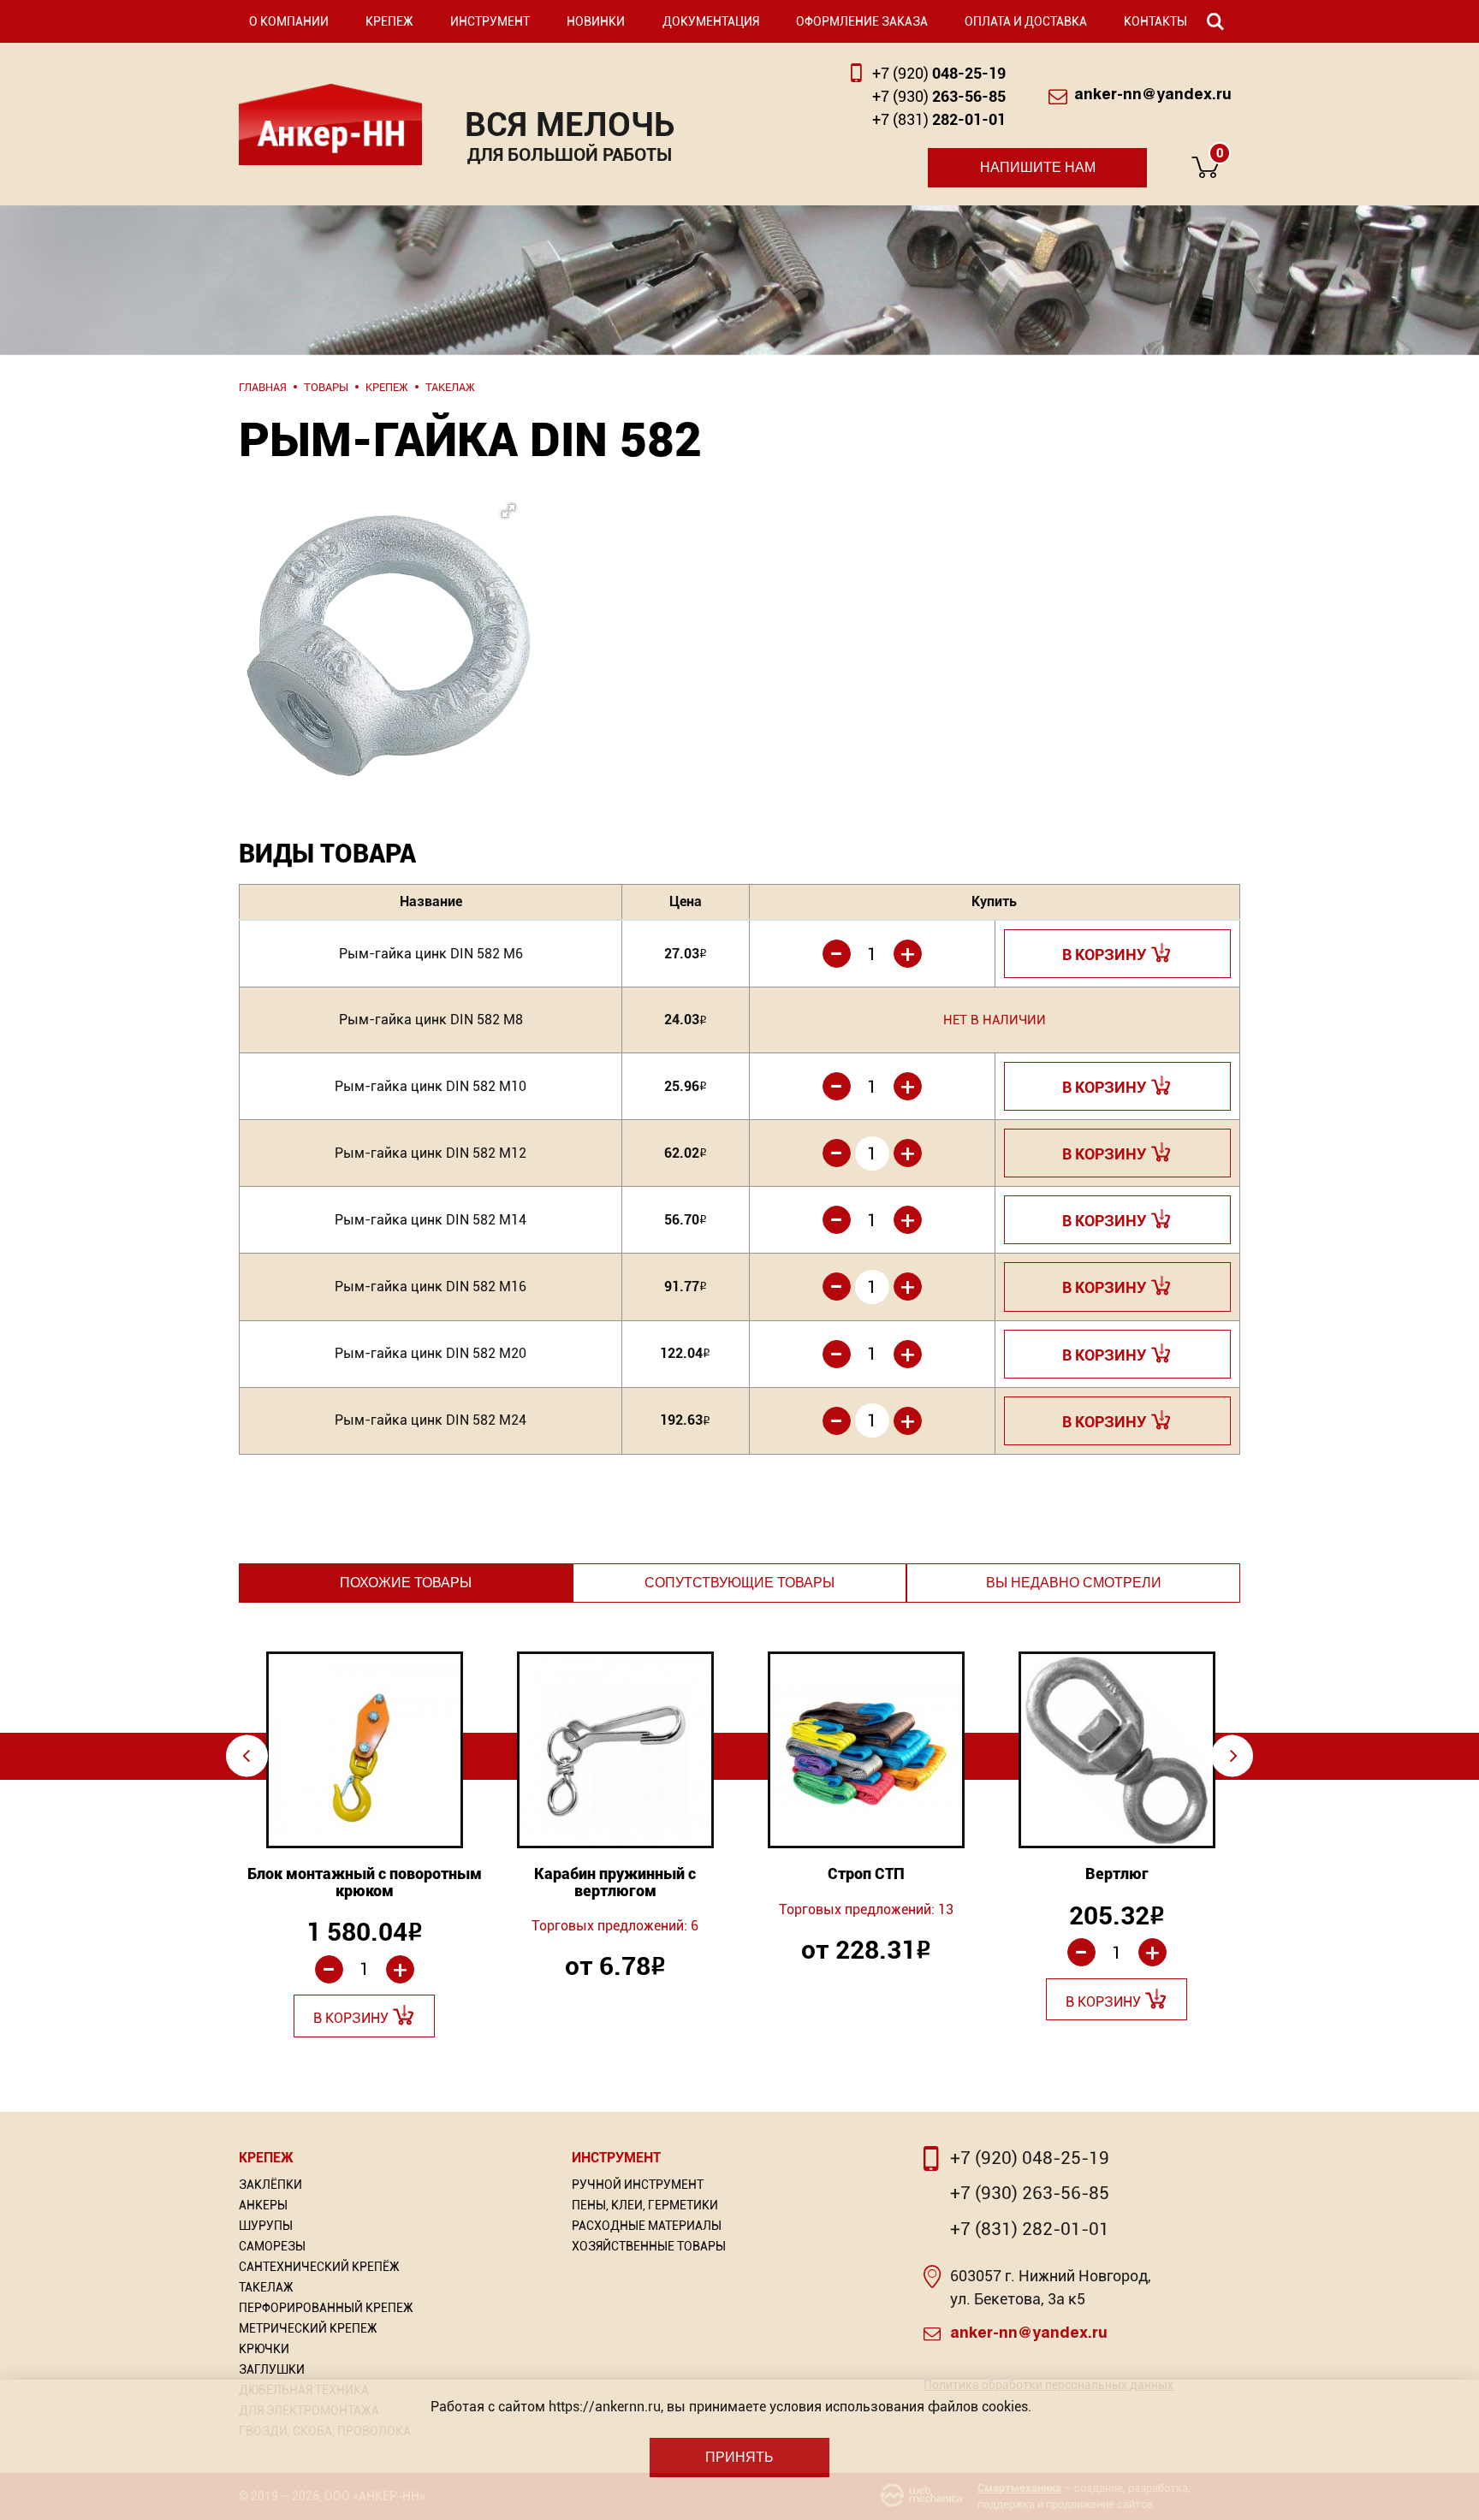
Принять (739, 2457)
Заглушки (272, 2369)
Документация (711, 21)
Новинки (596, 21)
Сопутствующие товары (739, 1583)
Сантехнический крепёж (319, 2267)
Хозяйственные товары (649, 2246)
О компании (289, 21)
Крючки (264, 2349)
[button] (385, 602)
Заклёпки (270, 2185)
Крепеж (389, 21)
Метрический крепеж (308, 2328)
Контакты (1155, 21)
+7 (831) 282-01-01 (1030, 2229)
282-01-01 (939, 119)
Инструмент (490, 21)
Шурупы (266, 2226)
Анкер (330, 125)
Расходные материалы (647, 2226)
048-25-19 (939, 73)
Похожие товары (406, 1583)
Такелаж (266, 2287)
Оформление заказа (862, 21)
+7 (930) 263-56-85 (1030, 2193)
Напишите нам (1038, 167)
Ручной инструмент (638, 2185)
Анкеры (263, 2205)
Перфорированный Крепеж (326, 2308)
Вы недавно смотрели (1074, 1583)
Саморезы (272, 2246)
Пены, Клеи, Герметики (645, 2205)
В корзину (1105, 955)
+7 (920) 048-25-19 (1030, 2158)
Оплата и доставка (1026, 21)
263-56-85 (939, 96)
